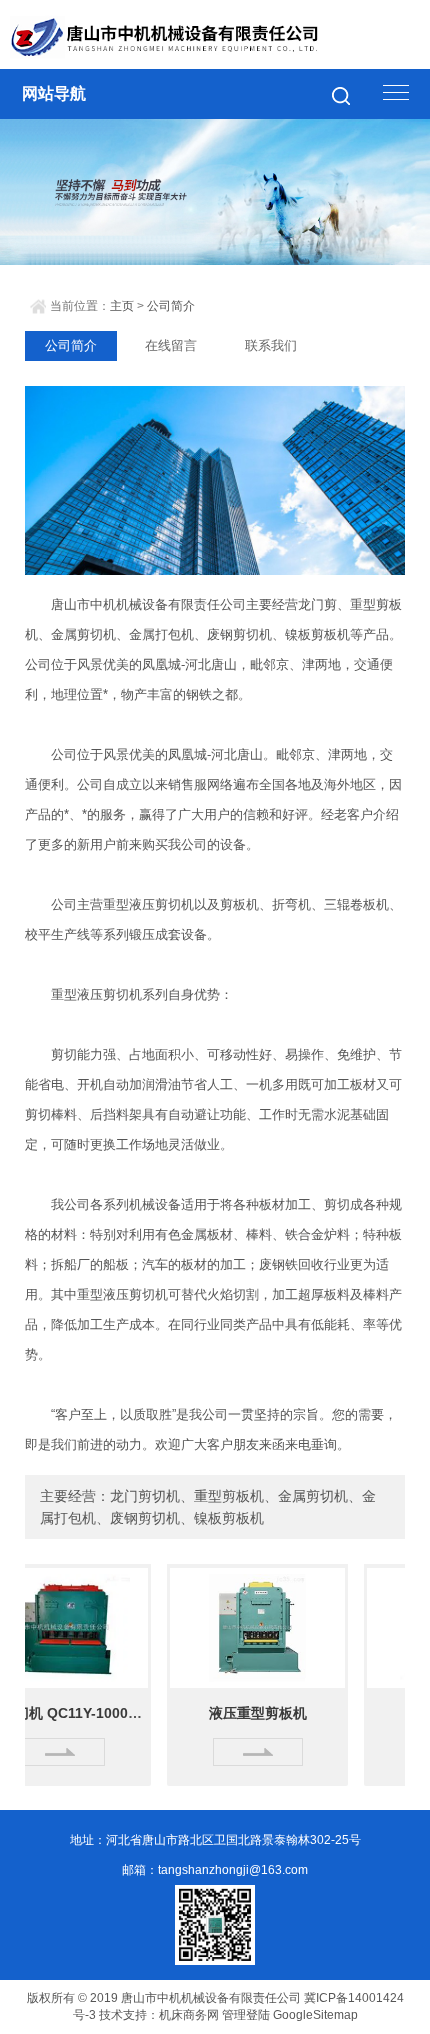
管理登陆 (246, 2015)
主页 (122, 306)
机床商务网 (189, 2015)
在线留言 (171, 345)
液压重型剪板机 (239, 1713)
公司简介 (171, 306)
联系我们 (271, 345)
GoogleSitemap (315, 2015)
